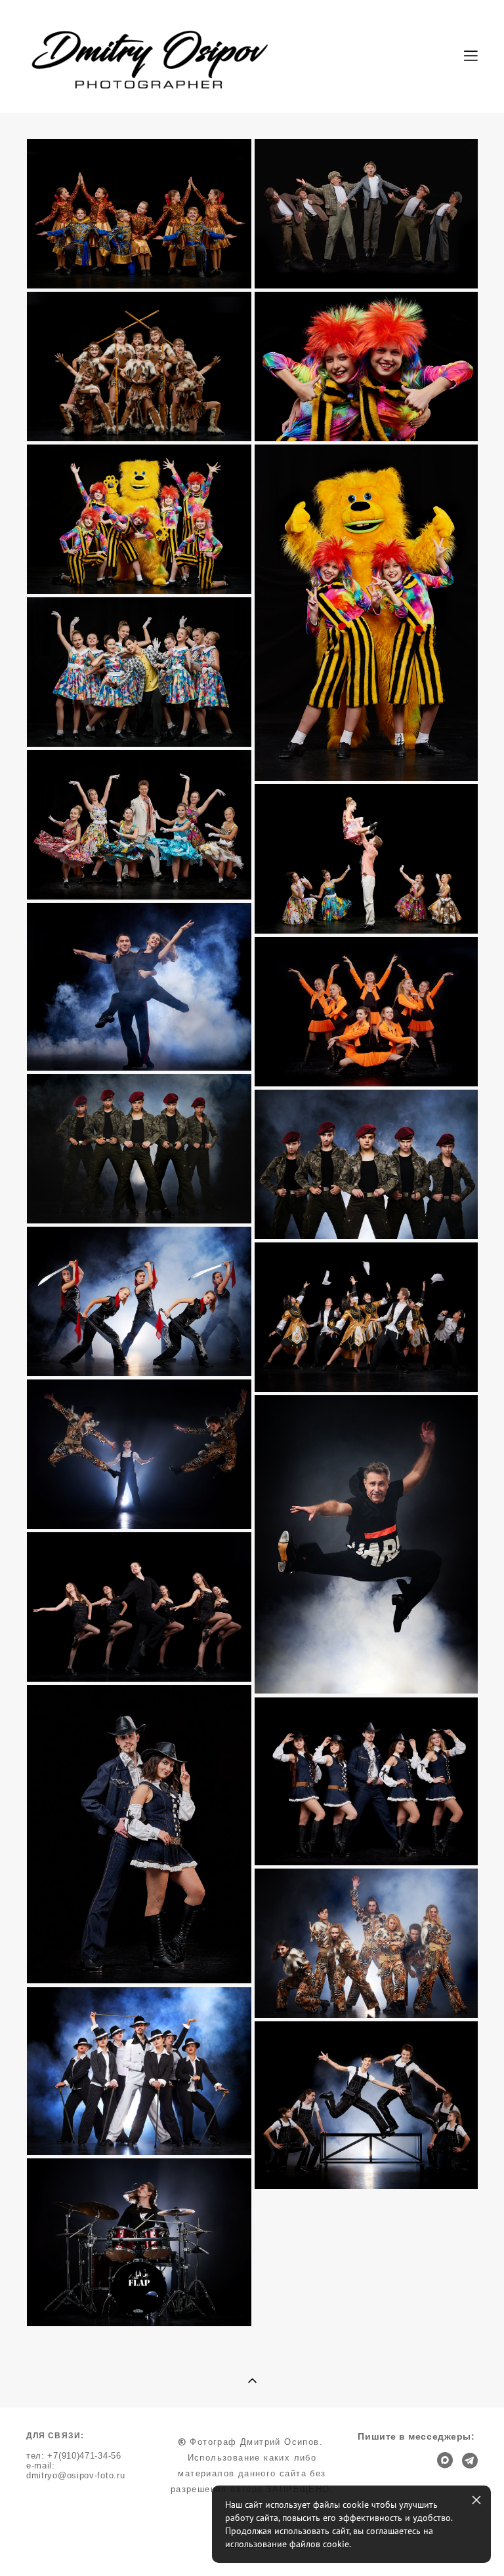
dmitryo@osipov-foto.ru (75, 2476)
